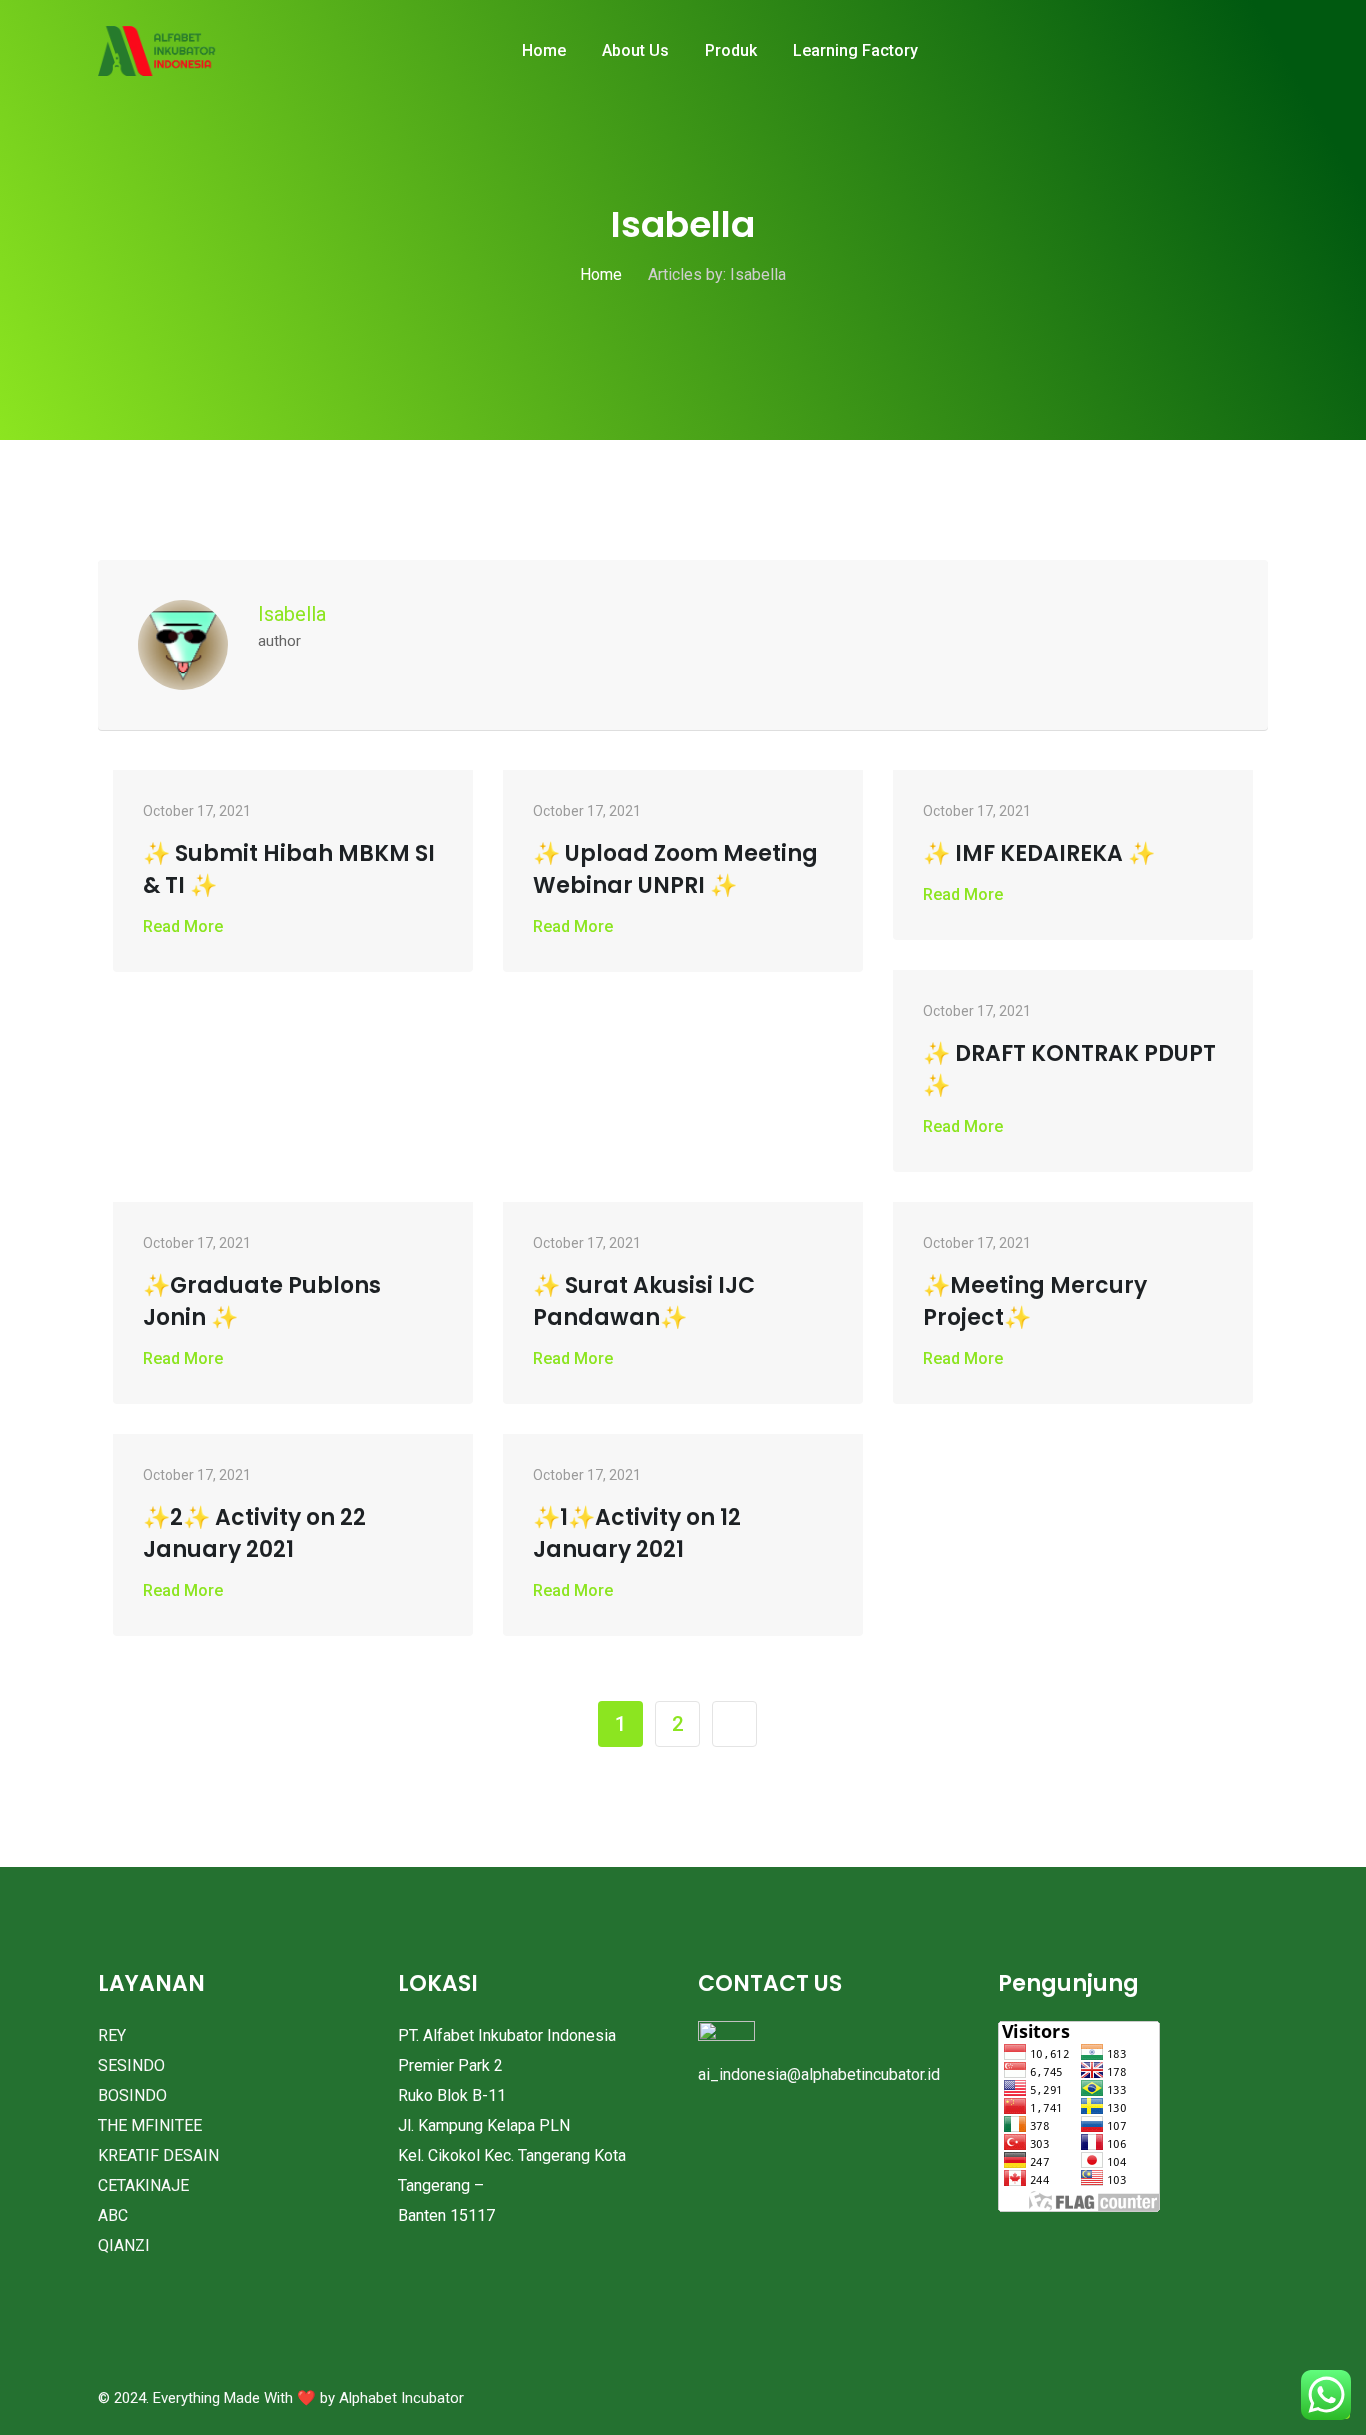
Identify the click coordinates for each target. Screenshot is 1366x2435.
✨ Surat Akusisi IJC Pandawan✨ (644, 1301)
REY (112, 2035)
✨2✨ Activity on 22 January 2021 (254, 1533)
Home (544, 50)
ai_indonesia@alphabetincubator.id (819, 2074)
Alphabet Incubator (401, 2398)
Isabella (292, 614)
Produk (731, 50)
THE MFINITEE (150, 2125)
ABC (113, 2215)
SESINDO (131, 2065)
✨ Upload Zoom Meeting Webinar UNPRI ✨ (675, 869)
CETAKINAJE (143, 2185)
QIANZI (124, 2245)
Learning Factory (855, 50)
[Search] (1238, 52)
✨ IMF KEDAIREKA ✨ (1039, 853)
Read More (183, 926)
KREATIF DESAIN (158, 2155)
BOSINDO (132, 2095)
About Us (635, 50)
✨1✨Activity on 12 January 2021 (637, 1533)
